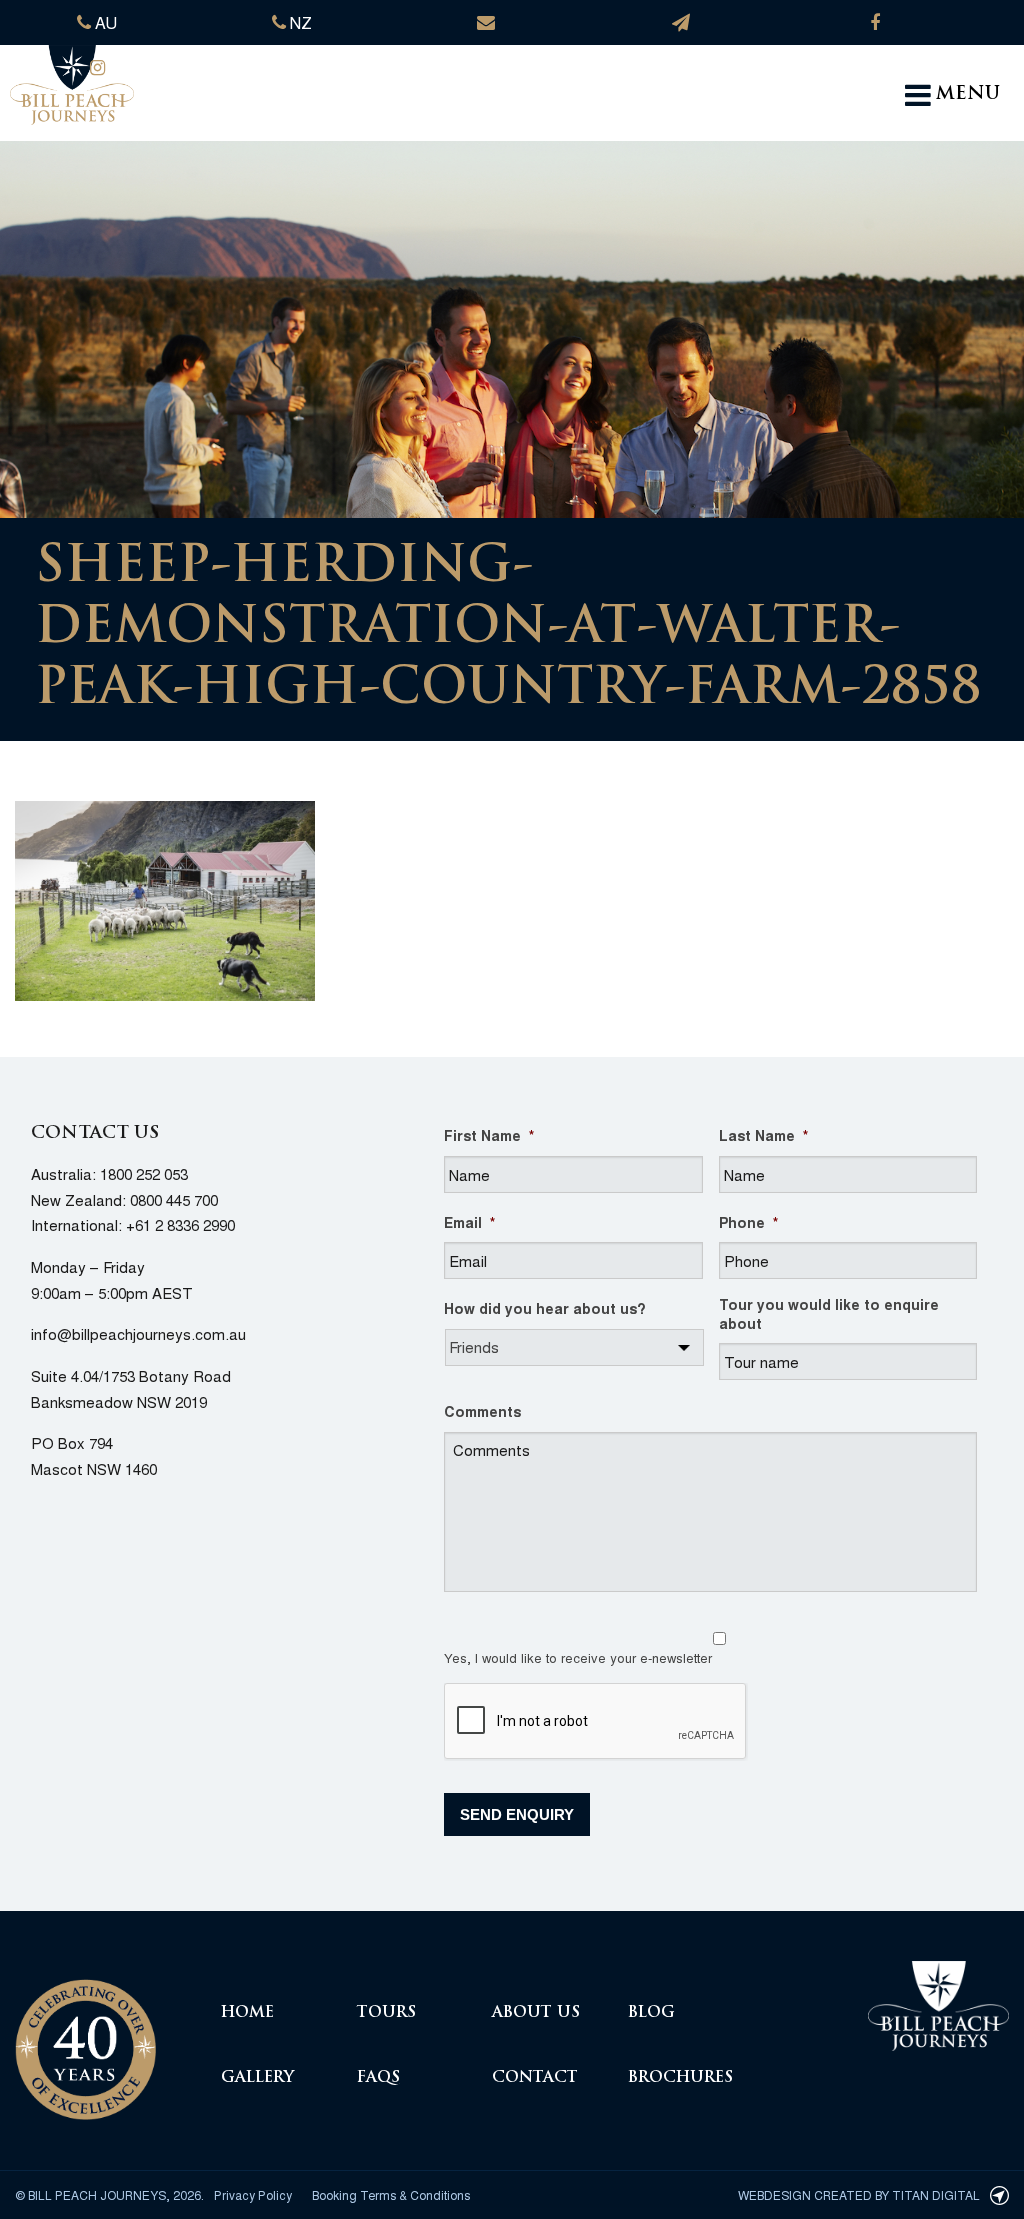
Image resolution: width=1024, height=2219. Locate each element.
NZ (299, 22)
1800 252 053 (144, 1173)
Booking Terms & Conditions (391, 2194)
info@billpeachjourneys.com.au (138, 1333)
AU (104, 22)
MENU (968, 95)
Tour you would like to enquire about (829, 1313)
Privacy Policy (253, 2194)
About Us (536, 2013)
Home (247, 2013)
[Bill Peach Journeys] (85, 2037)
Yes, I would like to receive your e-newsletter (578, 1657)
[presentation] (596, 1722)
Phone (748, 1222)
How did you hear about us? (545, 1308)
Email (469, 1222)
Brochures (680, 2078)
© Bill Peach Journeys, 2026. (109, 2194)
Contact (535, 2078)
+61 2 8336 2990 (180, 1224)
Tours (386, 2013)
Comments (482, 1411)
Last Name (763, 1135)
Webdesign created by (859, 2194)
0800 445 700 (174, 1199)
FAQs (378, 2078)
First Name (489, 1135)
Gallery (257, 2078)
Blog (651, 2013)
